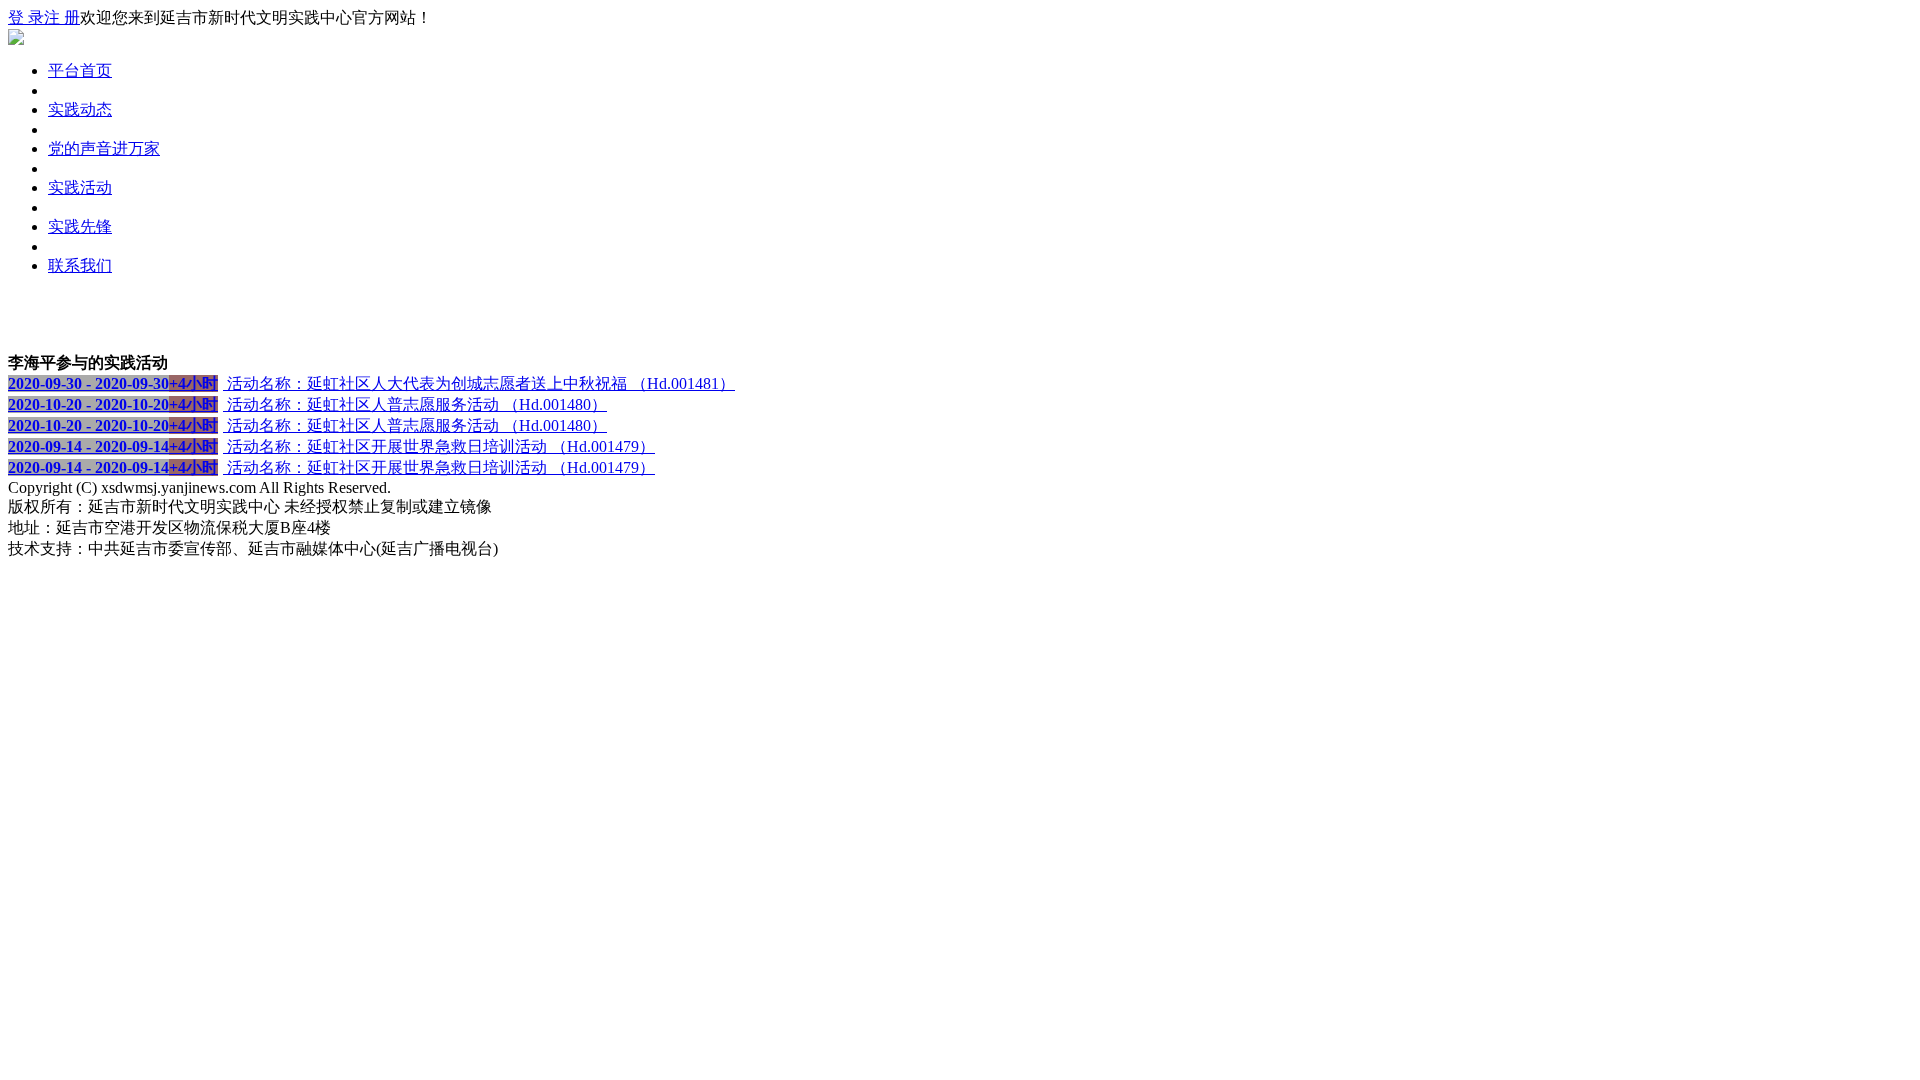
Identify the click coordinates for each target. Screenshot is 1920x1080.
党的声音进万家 (104, 148)
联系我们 (80, 265)
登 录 (26, 17)
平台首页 (80, 70)
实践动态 (80, 109)
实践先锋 (80, 226)
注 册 (62, 17)
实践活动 (80, 187)
